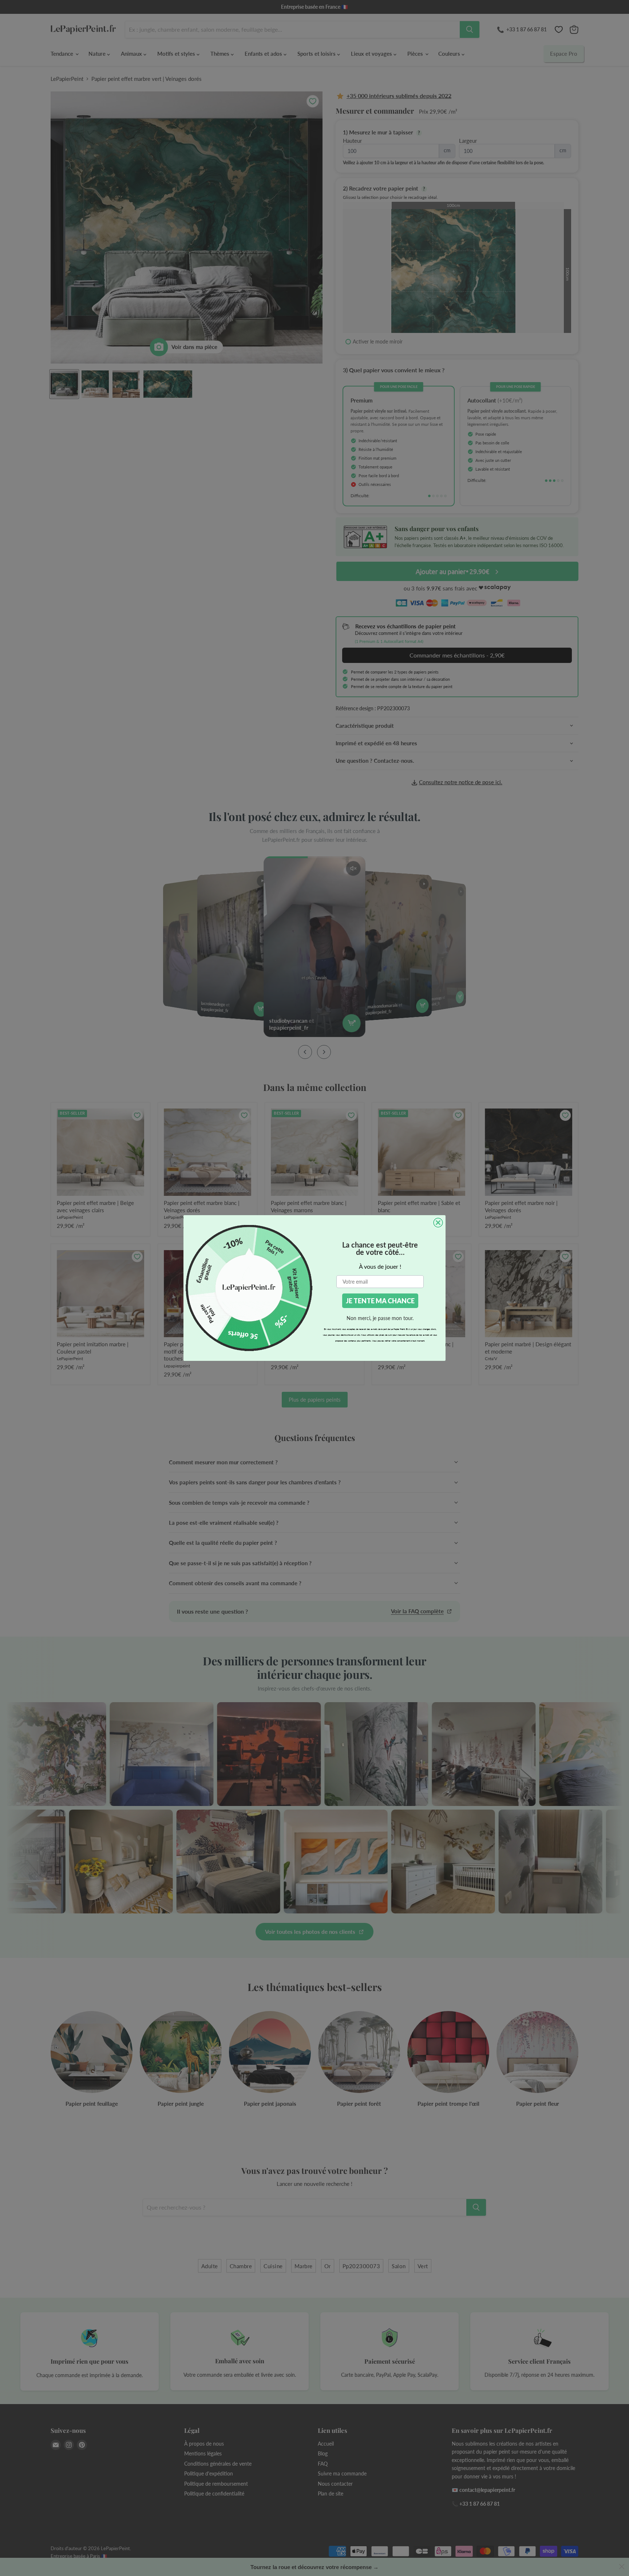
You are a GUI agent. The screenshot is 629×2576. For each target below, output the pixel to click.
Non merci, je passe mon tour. (380, 1318)
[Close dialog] (438, 1223)
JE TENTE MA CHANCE (380, 1301)
